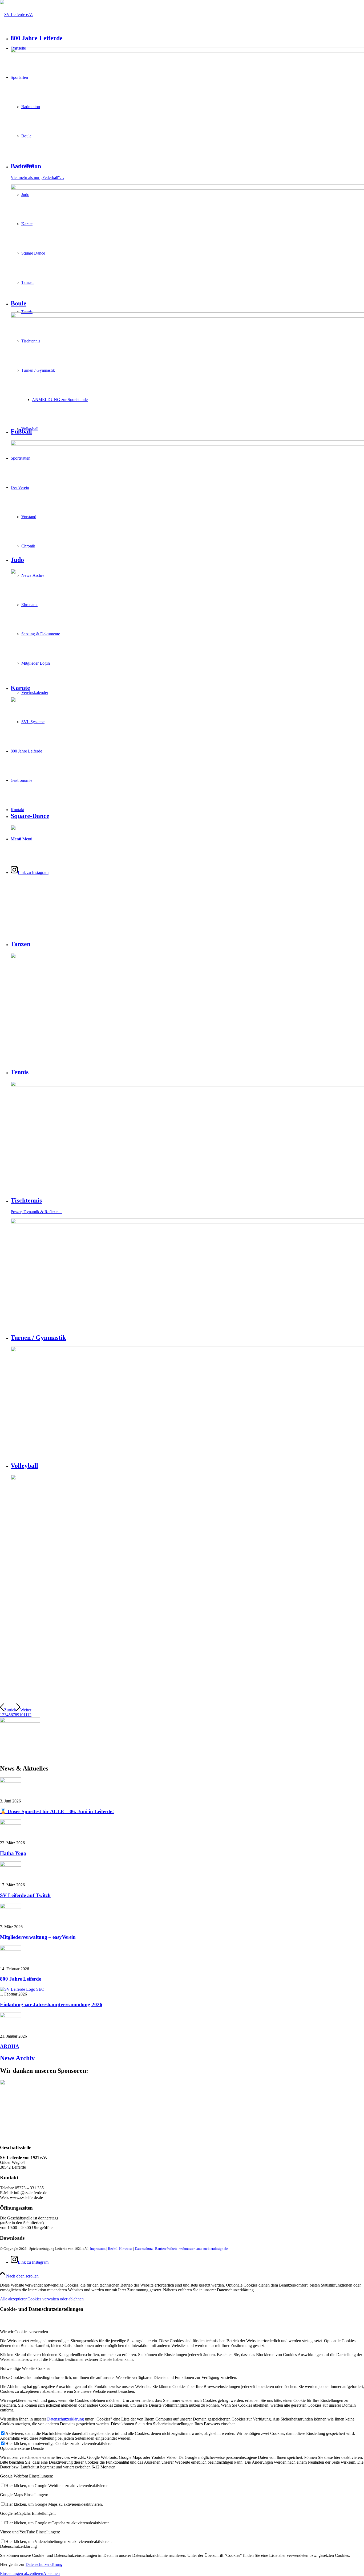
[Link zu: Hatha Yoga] (11, 1823)
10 (21, 1715)
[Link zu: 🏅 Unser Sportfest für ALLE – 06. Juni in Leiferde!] (11, 1781)
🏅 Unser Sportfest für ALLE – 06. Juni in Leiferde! (57, 1811)
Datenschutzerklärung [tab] (18, 2546)
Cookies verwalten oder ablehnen (56, 2299)
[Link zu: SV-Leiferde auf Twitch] (11, 1865)
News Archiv (17, 2058)
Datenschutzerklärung (66, 2419)
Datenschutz (144, 2249)
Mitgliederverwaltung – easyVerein (38, 1937)
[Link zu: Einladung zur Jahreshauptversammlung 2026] (22, 1989)
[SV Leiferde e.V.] (16, 15)
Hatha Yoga (13, 1853)
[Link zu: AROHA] (11, 2016)
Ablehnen (51, 2573)
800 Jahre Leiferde (21, 1979)
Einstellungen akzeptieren (22, 2573)
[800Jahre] (20, 1721)
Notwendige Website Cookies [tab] (25, 2368)
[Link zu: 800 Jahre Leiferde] (11, 1949)
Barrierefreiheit (166, 2249)
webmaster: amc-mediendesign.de (204, 2249)
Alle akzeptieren (14, 2299)
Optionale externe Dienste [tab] (22, 2448)
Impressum (98, 2249)
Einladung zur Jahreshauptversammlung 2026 (51, 2004)
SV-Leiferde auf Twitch (25, 1895)
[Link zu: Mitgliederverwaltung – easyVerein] (11, 1907)
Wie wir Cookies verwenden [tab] (24, 2332)
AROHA (10, 2046)
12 (29, 1715)
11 (25, 1715)
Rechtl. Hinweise (120, 2249)
